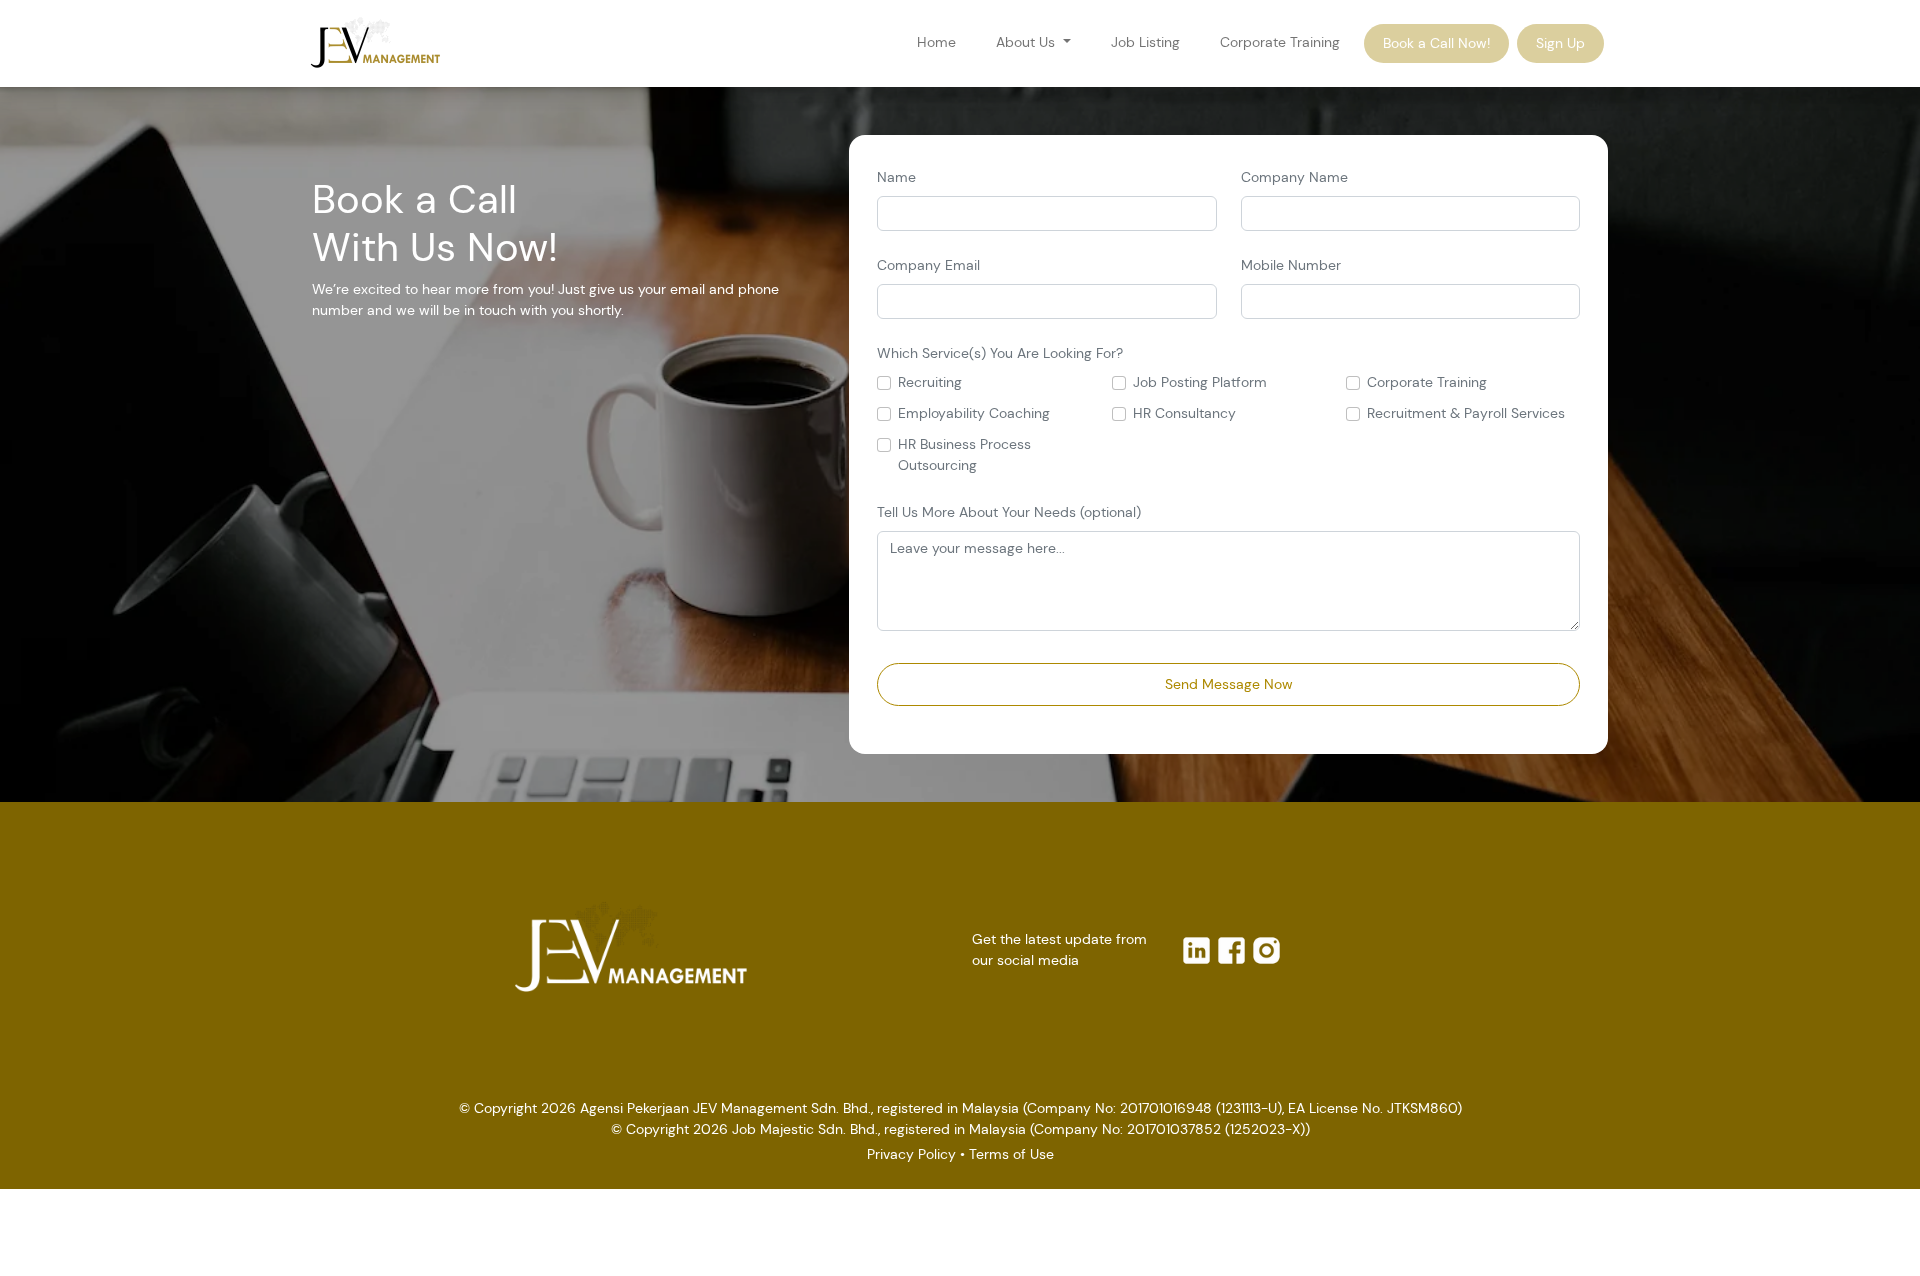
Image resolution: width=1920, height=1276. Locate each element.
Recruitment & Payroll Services (1466, 413)
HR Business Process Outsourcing (964, 454)
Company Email (928, 265)
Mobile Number (1291, 265)
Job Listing (1145, 42)
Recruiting (930, 382)
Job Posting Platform (1200, 382)
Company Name (1294, 177)
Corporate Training (1280, 42)
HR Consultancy (1184, 413)
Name (896, 177)
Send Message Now (1229, 684)
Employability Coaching (974, 413)
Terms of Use (1011, 1154)
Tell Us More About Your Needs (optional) (1009, 512)
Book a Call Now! (1436, 43)
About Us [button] (1027, 42)
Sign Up (1560, 43)
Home (936, 42)
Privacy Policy (911, 1154)
